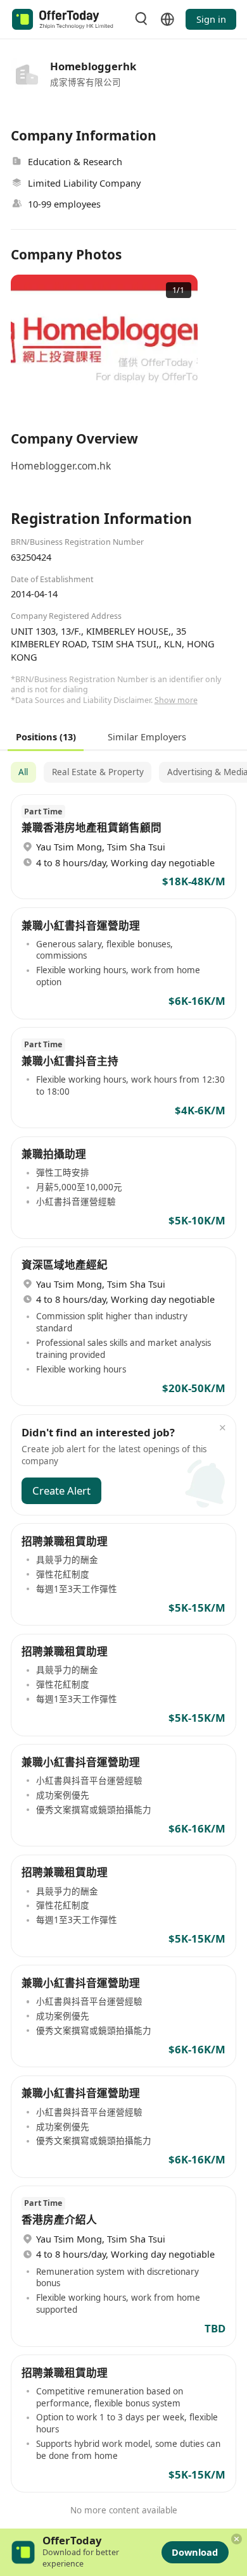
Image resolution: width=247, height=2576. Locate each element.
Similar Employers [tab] (147, 736)
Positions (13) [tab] (46, 736)
